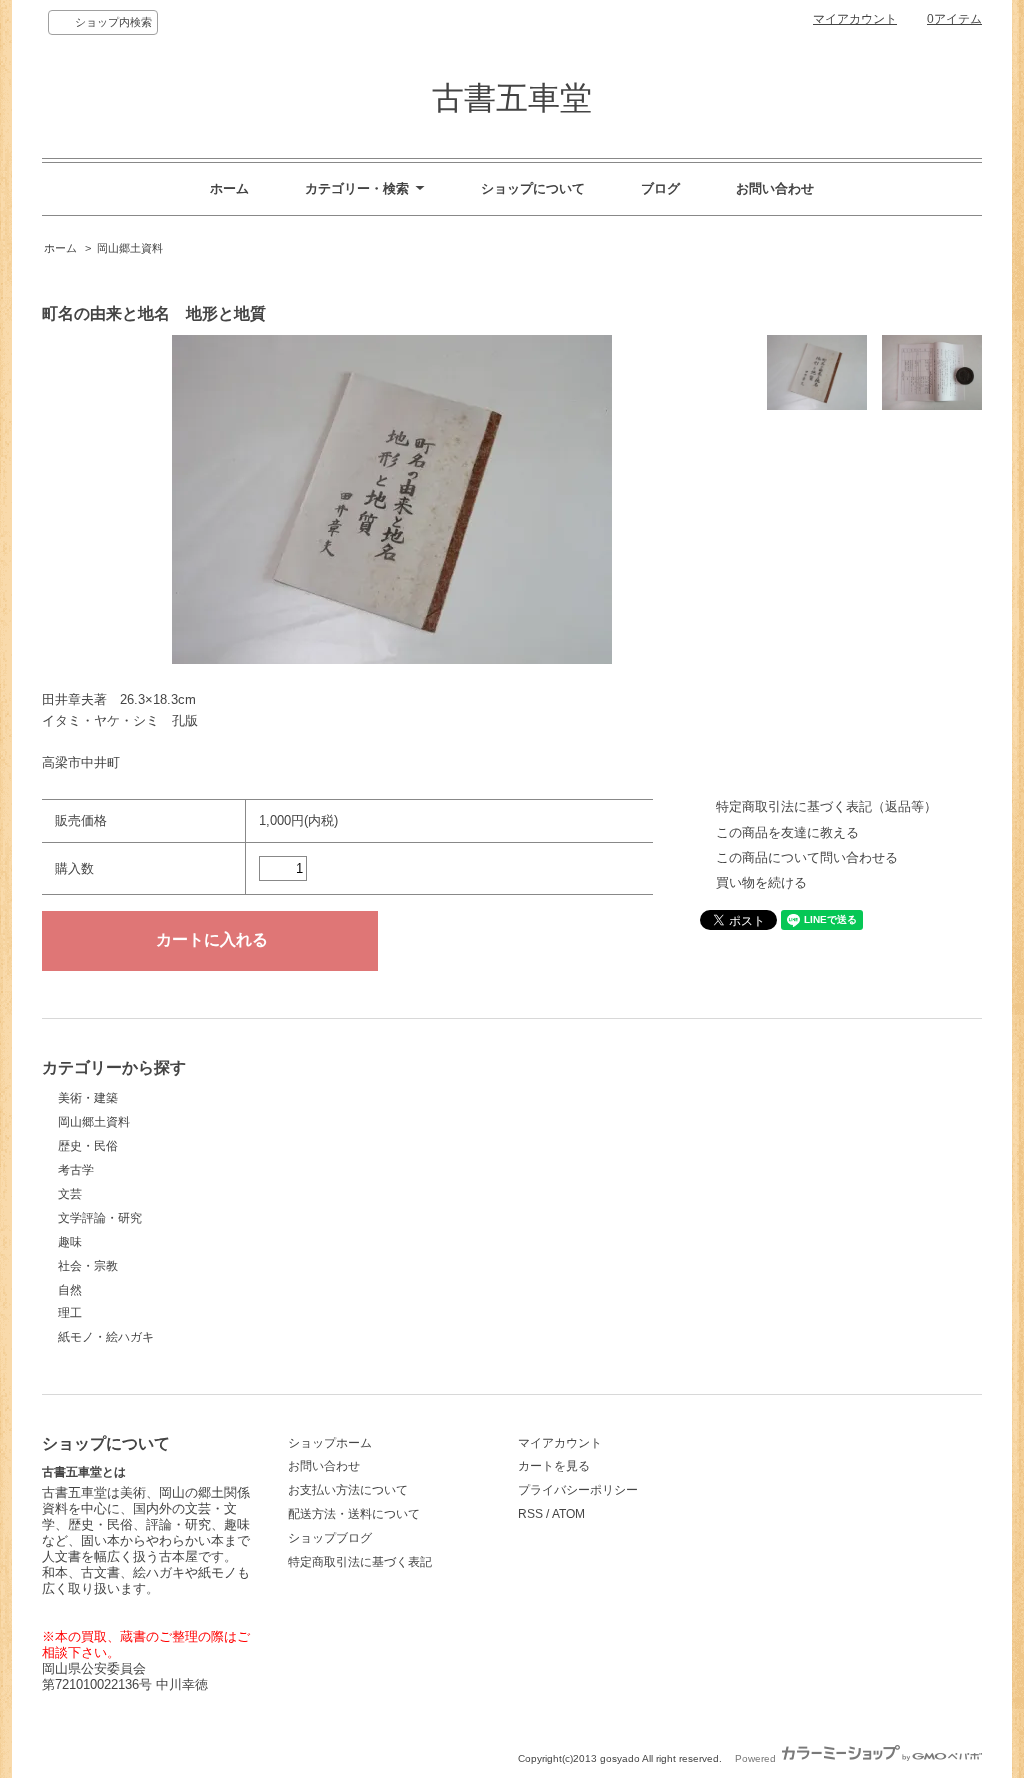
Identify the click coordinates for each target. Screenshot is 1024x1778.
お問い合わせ (775, 188)
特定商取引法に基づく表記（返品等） (826, 806)
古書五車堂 (512, 98)
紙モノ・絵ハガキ (106, 1337)
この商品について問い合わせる (807, 857)
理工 (70, 1313)
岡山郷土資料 (130, 248)
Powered (757, 1758)
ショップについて (533, 188)
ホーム (229, 188)
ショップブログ (330, 1538)
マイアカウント (855, 19)
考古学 (76, 1170)
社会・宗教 (88, 1266)
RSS (530, 1514)
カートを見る (554, 1466)
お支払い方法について (348, 1490)
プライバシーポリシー (578, 1490)
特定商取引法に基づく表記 (360, 1562)
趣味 (70, 1242)
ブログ (660, 188)
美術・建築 (88, 1098)
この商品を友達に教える (787, 832)
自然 (70, 1290)
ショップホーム (330, 1443)
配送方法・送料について (354, 1514)
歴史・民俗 (88, 1146)
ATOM (568, 1514)
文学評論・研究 (100, 1218)
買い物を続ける (761, 882)
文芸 (70, 1194)
